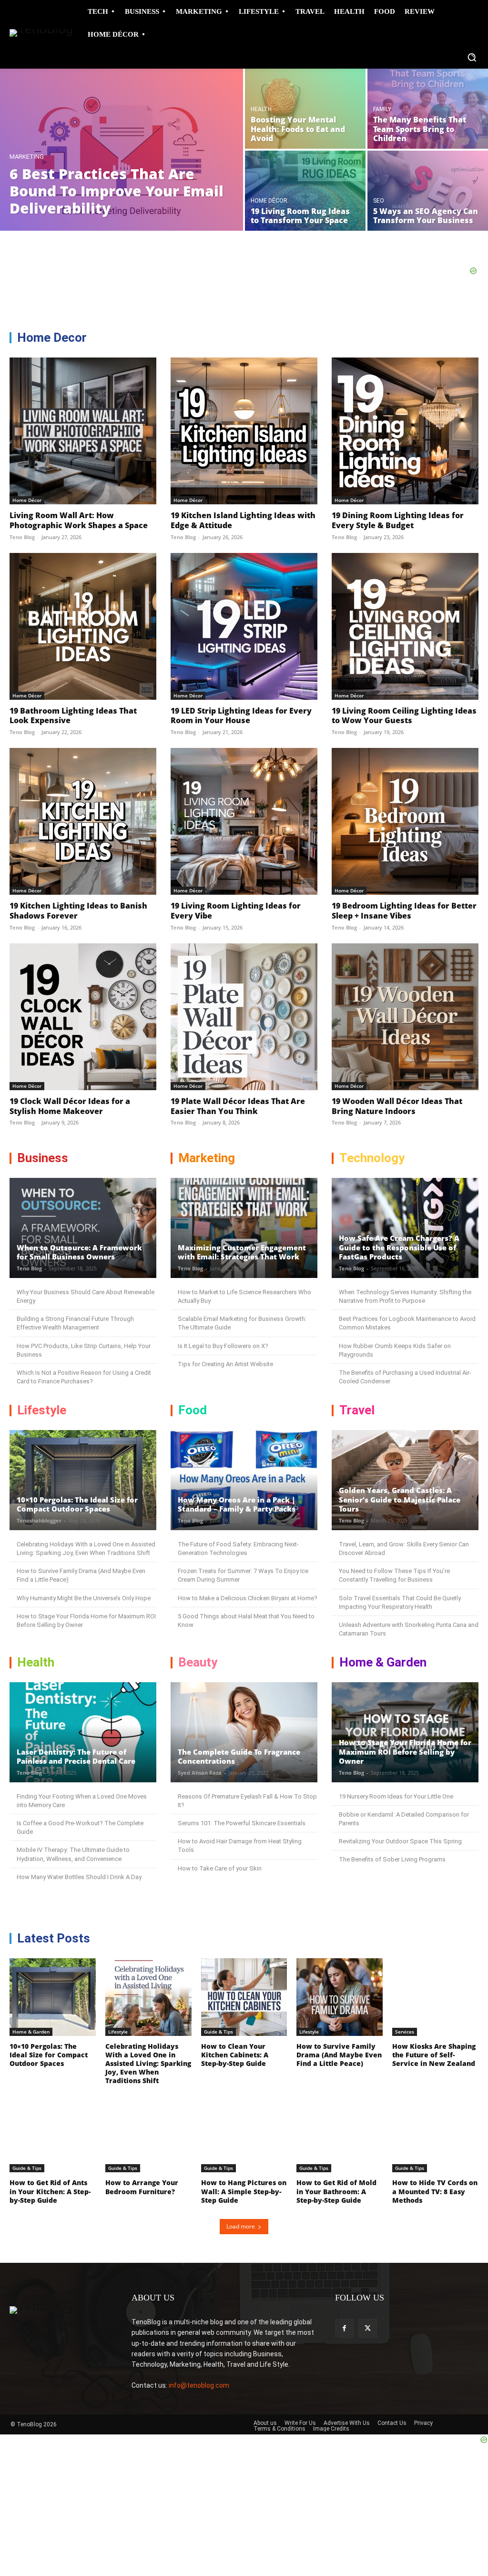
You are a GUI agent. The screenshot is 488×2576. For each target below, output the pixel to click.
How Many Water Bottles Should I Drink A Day (79, 1877)
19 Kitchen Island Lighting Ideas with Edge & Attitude (243, 520)
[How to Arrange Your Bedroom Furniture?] (148, 2134)
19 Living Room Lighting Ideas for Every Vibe (236, 911)
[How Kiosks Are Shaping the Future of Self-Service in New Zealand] (435, 1997)
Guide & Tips (219, 2032)
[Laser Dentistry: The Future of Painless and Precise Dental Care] (83, 1732)
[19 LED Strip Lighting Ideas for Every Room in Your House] (244, 626)
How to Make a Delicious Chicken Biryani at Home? (248, 1598)
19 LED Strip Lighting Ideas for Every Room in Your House (241, 716)
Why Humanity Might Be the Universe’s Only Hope (84, 1598)
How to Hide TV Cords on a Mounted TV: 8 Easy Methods (435, 2191)
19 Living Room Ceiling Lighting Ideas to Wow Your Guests (404, 716)
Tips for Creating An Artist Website (225, 1364)
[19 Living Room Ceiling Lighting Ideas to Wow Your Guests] (405, 626)
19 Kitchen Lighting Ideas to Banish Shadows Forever (78, 911)
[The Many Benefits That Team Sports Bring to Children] (428, 109)
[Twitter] (368, 2328)
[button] (472, 57)
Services (405, 2032)
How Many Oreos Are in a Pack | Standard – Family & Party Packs (237, 1504)
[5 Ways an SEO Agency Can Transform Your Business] (428, 191)
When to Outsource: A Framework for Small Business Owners (79, 1252)
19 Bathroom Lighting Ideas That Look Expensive (73, 716)
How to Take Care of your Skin (220, 1868)
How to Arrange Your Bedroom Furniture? (142, 2187)
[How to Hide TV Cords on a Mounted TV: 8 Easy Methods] (435, 2134)
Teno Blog (22, 537)
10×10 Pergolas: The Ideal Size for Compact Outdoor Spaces (77, 1504)
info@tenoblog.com (199, 2385)
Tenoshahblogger (39, 1520)
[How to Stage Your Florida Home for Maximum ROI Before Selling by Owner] (405, 1732)
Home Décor (269, 201)
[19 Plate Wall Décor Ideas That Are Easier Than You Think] (244, 1017)
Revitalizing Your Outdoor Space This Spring (400, 1841)
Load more (241, 2226)
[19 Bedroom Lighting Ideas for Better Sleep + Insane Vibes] (405, 821)
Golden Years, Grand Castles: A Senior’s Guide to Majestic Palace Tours (400, 1499)
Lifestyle (118, 2032)
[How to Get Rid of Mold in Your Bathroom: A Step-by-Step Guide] (340, 2134)
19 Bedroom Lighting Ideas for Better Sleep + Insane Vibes (404, 911)
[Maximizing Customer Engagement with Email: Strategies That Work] (244, 1228)
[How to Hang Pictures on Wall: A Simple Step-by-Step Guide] (244, 2134)
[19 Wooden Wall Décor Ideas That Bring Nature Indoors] (405, 1017)
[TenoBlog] (37, 35)
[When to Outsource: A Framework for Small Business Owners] (83, 1228)
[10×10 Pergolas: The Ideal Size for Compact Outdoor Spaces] (83, 1480)
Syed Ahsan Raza (200, 1773)
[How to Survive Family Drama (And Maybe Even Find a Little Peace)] (340, 1997)
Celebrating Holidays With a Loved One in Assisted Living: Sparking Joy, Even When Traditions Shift (148, 2064)
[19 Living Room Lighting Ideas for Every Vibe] (244, 821)
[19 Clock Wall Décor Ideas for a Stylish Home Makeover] (83, 1017)
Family (382, 109)
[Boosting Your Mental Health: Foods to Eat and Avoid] (305, 109)
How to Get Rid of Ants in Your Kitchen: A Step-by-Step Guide (50, 2191)
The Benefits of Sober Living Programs (392, 1859)
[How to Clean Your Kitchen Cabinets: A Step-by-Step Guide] (244, 1997)
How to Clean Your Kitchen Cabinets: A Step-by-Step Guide (235, 2055)
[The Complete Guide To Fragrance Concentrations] (244, 1732)
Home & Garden (31, 2032)
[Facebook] (344, 2328)
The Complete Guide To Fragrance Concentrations (239, 1757)
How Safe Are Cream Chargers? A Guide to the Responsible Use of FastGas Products (399, 1247)
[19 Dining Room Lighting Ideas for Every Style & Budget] (405, 431)
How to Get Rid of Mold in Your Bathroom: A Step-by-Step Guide (336, 2191)
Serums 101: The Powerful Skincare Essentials (242, 1823)
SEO (379, 201)
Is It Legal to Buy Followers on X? (223, 1346)
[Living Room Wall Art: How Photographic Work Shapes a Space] (83, 431)
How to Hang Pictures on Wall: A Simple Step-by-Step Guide (244, 2191)
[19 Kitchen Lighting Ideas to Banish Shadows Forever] (83, 821)
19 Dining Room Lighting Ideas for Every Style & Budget (398, 520)
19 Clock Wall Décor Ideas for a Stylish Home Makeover (70, 1106)
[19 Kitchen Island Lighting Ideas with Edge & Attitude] (244, 431)
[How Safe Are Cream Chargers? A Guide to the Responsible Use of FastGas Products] (405, 1228)
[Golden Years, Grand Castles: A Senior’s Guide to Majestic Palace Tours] (405, 1480)
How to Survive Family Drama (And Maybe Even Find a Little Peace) (339, 2055)
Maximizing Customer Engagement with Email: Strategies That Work (242, 1252)
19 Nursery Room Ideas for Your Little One (396, 1796)
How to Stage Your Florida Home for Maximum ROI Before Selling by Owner (405, 1752)
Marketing (27, 157)
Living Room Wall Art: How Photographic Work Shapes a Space (79, 520)
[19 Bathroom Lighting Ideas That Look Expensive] (83, 626)
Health (261, 109)
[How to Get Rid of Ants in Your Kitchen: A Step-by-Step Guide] (53, 2134)
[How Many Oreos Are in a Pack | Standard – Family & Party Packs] (244, 1480)
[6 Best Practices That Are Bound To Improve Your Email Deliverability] (122, 150)
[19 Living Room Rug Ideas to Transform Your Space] (305, 191)
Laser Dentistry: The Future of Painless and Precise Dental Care (76, 1757)
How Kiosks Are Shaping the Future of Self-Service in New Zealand (434, 2055)
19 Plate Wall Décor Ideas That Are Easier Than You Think (238, 1106)
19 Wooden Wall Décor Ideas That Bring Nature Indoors (397, 1106)
